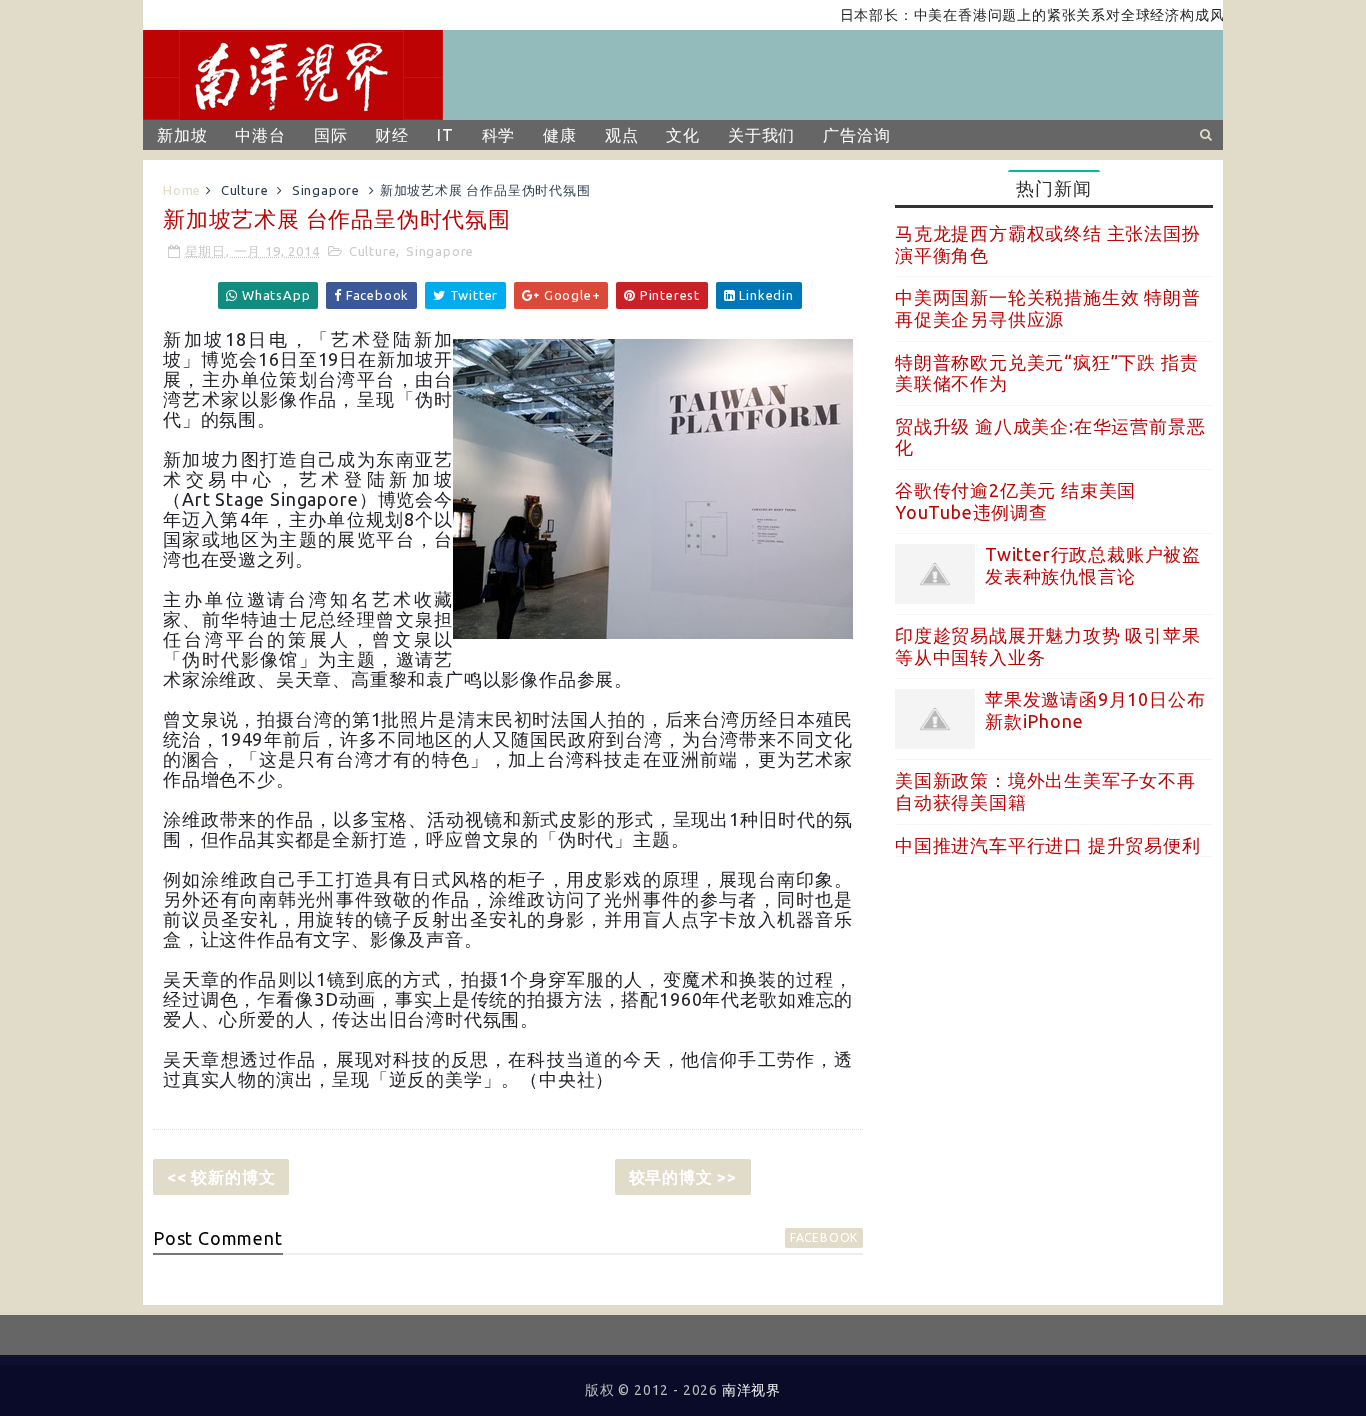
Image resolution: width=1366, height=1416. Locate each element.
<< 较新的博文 (221, 1177)
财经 (392, 135)
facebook (824, 1237)
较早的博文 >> (683, 1177)
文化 (683, 135)
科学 (499, 135)
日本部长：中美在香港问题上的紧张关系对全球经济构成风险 (1018, 15)
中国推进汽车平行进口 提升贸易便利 (1048, 845)
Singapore (326, 190)
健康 (560, 135)
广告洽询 (856, 135)
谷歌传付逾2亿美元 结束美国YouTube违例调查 (1015, 501)
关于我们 (761, 135)
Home (182, 190)
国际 (331, 135)
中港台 (260, 135)
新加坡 (182, 135)
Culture (245, 190)
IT (445, 135)
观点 (622, 135)
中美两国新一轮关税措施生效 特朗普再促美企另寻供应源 (1048, 308)
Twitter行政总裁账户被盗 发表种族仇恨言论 (1093, 565)
